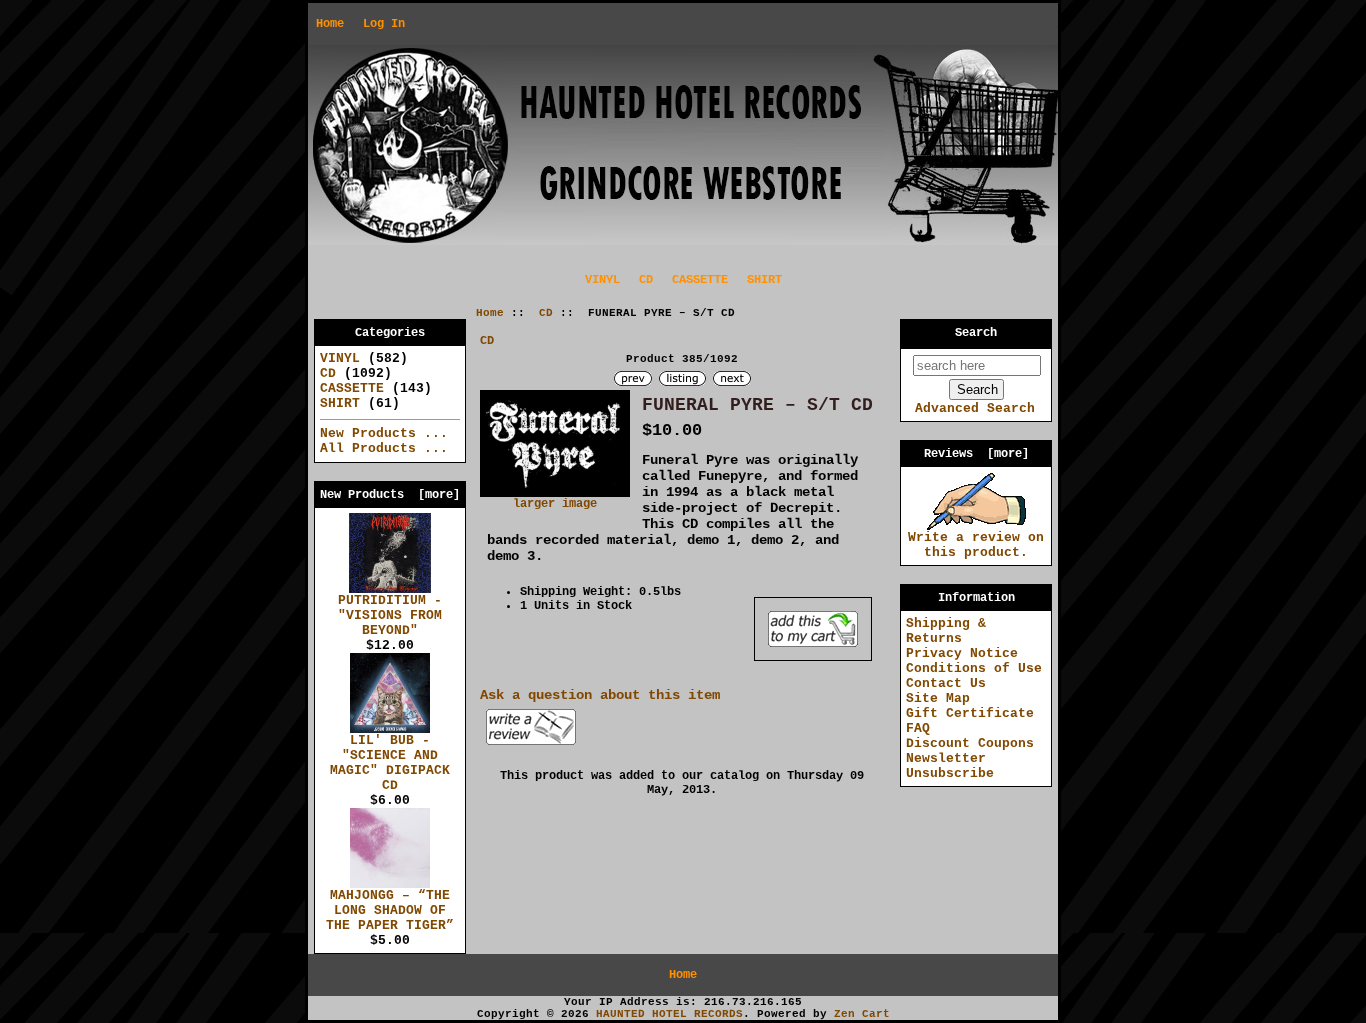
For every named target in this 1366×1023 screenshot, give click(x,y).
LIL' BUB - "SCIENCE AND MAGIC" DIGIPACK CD (390, 763)
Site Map (938, 698)
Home (330, 24)
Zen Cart (862, 1014)
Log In (384, 24)
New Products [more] (390, 495)
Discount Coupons (970, 743)
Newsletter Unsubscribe (950, 766)
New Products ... (384, 433)
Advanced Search (975, 408)
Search (976, 333)
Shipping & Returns (946, 631)
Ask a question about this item (600, 695)
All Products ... (384, 448)
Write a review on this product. (976, 545)
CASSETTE (700, 280)
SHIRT (764, 280)
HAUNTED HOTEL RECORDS (669, 1014)
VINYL (602, 280)
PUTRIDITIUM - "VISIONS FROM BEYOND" (390, 615)
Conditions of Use (974, 668)
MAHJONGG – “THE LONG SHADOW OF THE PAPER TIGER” (390, 910)
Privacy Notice (962, 653)
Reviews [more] (976, 454)
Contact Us (946, 683)
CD (546, 313)
